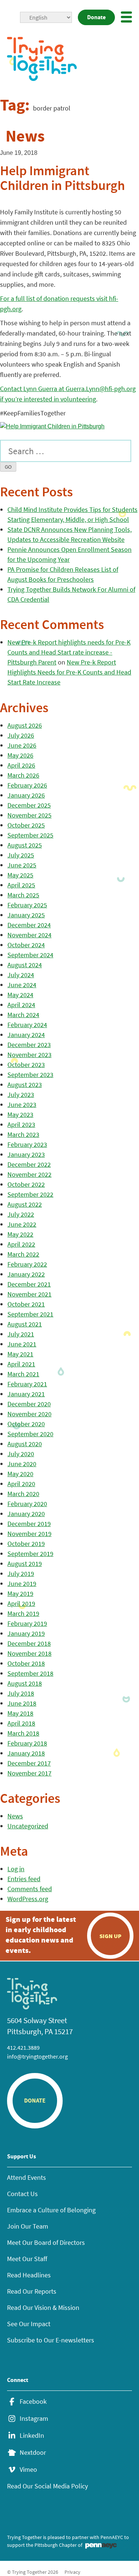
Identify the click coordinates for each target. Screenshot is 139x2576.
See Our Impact (29, 2324)
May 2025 (20, 875)
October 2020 (26, 1424)
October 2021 (26, 1304)
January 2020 (26, 1514)
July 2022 (21, 1214)
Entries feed (24, 1879)
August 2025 (25, 845)
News (15, 1816)
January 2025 (26, 915)
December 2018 (29, 1643)
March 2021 (23, 1374)
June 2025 (22, 865)
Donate (96, 17)
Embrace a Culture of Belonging (51, 2210)
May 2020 (20, 1474)
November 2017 (29, 1773)
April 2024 (21, 1005)
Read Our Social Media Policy (47, 2486)
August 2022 (25, 1204)
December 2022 (29, 1164)
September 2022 (30, 1194)
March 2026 (23, 775)
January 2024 (26, 1035)
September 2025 (30, 835)
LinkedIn (32, 2436)
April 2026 (21, 765)
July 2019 (21, 1574)
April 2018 (21, 1723)
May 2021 (20, 1354)
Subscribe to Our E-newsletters (51, 2340)
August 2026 (25, 725)
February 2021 (27, 1384)
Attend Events (27, 2177)
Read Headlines (29, 2275)
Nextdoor (33, 2453)
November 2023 (29, 1055)
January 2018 (26, 1753)
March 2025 (23, 895)
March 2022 (23, 1254)
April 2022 (21, 1244)
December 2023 (29, 1045)
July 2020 (21, 1454)
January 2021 (26, 1394)
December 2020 (29, 1404)
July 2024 (21, 975)
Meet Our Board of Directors (46, 2242)
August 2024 (25, 965)
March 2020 (23, 1494)
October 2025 (26, 825)
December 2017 (29, 1763)
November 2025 (29, 815)
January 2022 (26, 1274)
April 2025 (21, 885)
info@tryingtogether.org (37, 2056)
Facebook (33, 2402)
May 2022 (20, 1234)
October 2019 (26, 1544)
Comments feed (30, 1889)
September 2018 (30, 1673)
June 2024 (22, 985)
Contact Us (22, 2194)
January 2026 (26, 795)
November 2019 (29, 1534)
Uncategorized (28, 1826)
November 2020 (29, 1414)
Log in (16, 1869)
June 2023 (22, 1105)
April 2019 (21, 1603)
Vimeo (28, 2470)
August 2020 (25, 1444)
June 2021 (22, 1344)
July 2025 (21, 855)
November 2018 (29, 1653)
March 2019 (23, 1613)
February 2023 (27, 1144)
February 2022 (27, 1264)
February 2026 (27, 785)
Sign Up (110, 1936)
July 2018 (21, 1693)
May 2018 (20, 1713)
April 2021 (21, 1364)
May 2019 (20, 1593)
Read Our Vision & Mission (43, 2307)
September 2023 (30, 1075)
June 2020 (22, 1464)
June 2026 (22, 745)
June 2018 (22, 1703)
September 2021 (30, 1314)
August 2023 (25, 1085)
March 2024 (23, 1015)
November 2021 (29, 1294)
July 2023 (21, 1095)
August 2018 (25, 1683)
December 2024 (29, 925)
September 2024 (30, 955)
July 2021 (21, 1334)
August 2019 (25, 1564)
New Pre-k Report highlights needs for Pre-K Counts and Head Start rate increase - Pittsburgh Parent (69, 652)
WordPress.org (28, 1899)
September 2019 (30, 1554)
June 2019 (22, 1583)
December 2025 (29, 805)
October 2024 (26, 945)
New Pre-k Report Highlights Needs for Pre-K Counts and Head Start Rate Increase (69, 672)
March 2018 (23, 1733)
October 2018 (26, 1663)
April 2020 (21, 1484)
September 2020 (30, 1434)
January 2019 (26, 1633)
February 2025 (27, 905)
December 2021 (29, 1284)
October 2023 (26, 1065)
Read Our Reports (32, 2291)
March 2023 (23, 1134)
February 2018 (27, 1743)
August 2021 (25, 1324)
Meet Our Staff (27, 2259)
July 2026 (21, 735)
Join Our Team (28, 2226)
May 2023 (20, 1114)
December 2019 (29, 1524)
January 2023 (26, 1154)
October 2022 (26, 1184)
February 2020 (27, 1504)
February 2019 (27, 1623)
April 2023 (21, 1124)
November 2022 (29, 1174)
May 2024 (20, 995)
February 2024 (27, 1025)
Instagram (34, 2419)
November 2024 (29, 935)
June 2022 (22, 1224)
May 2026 (20, 755)
